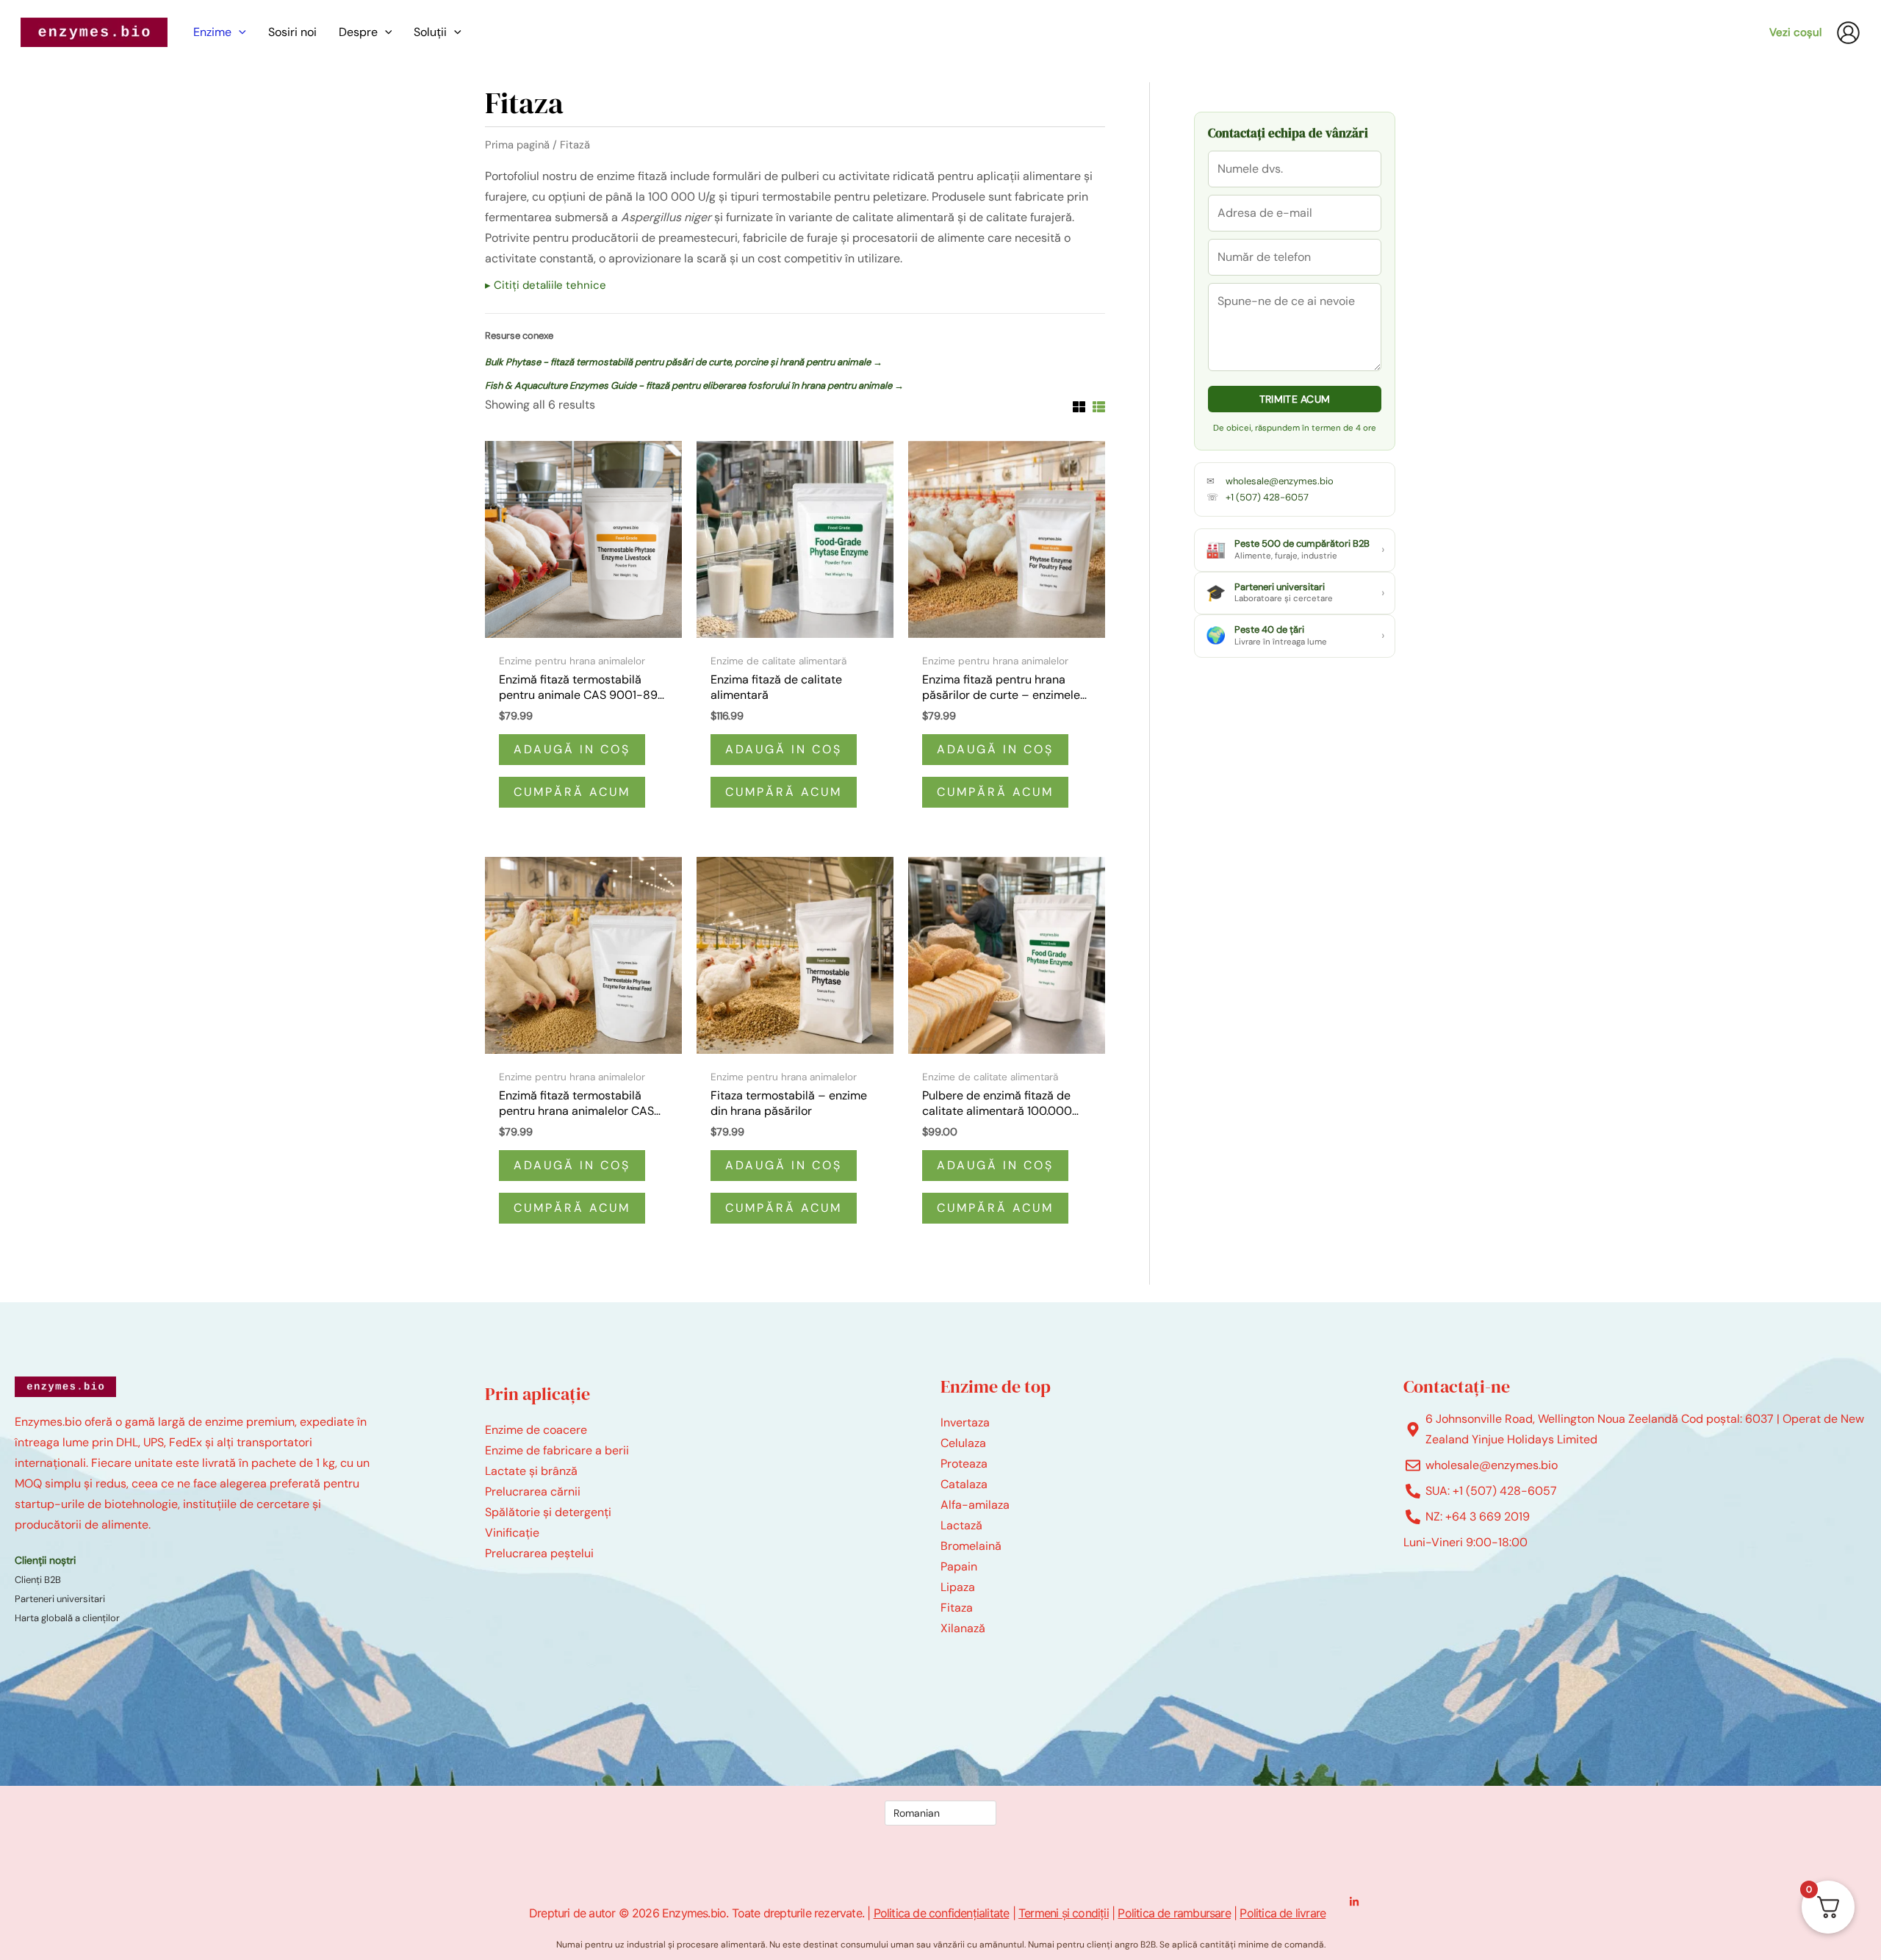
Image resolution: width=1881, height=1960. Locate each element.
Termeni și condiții (1064, 1913)
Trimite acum (1295, 399)
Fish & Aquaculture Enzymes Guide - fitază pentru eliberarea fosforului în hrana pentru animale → (694, 385)
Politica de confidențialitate (942, 1913)
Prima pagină (517, 145)
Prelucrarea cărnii (533, 1491)
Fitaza (957, 1608)
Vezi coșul (1795, 32)
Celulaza (963, 1443)
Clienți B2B (38, 1580)
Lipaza (958, 1587)
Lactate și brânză (531, 1471)
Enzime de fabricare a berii (557, 1450)
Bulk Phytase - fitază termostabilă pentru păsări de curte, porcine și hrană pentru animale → (684, 362)
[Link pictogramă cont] (1848, 33)
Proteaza (964, 1464)
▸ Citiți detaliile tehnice (546, 285)
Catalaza (964, 1484)
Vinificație (512, 1533)
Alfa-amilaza (975, 1505)
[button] (239, 32)
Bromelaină (971, 1546)
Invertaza (965, 1422)
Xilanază (963, 1628)
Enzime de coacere (536, 1430)
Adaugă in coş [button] (572, 749)
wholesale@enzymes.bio (1280, 481)
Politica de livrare (1283, 1913)
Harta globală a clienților (67, 1618)
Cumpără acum (572, 792)
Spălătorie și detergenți (548, 1512)
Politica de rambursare (1174, 1913)
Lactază (961, 1525)
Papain (959, 1566)
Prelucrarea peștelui (539, 1553)
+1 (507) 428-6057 (1267, 497)
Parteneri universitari (60, 1599)
